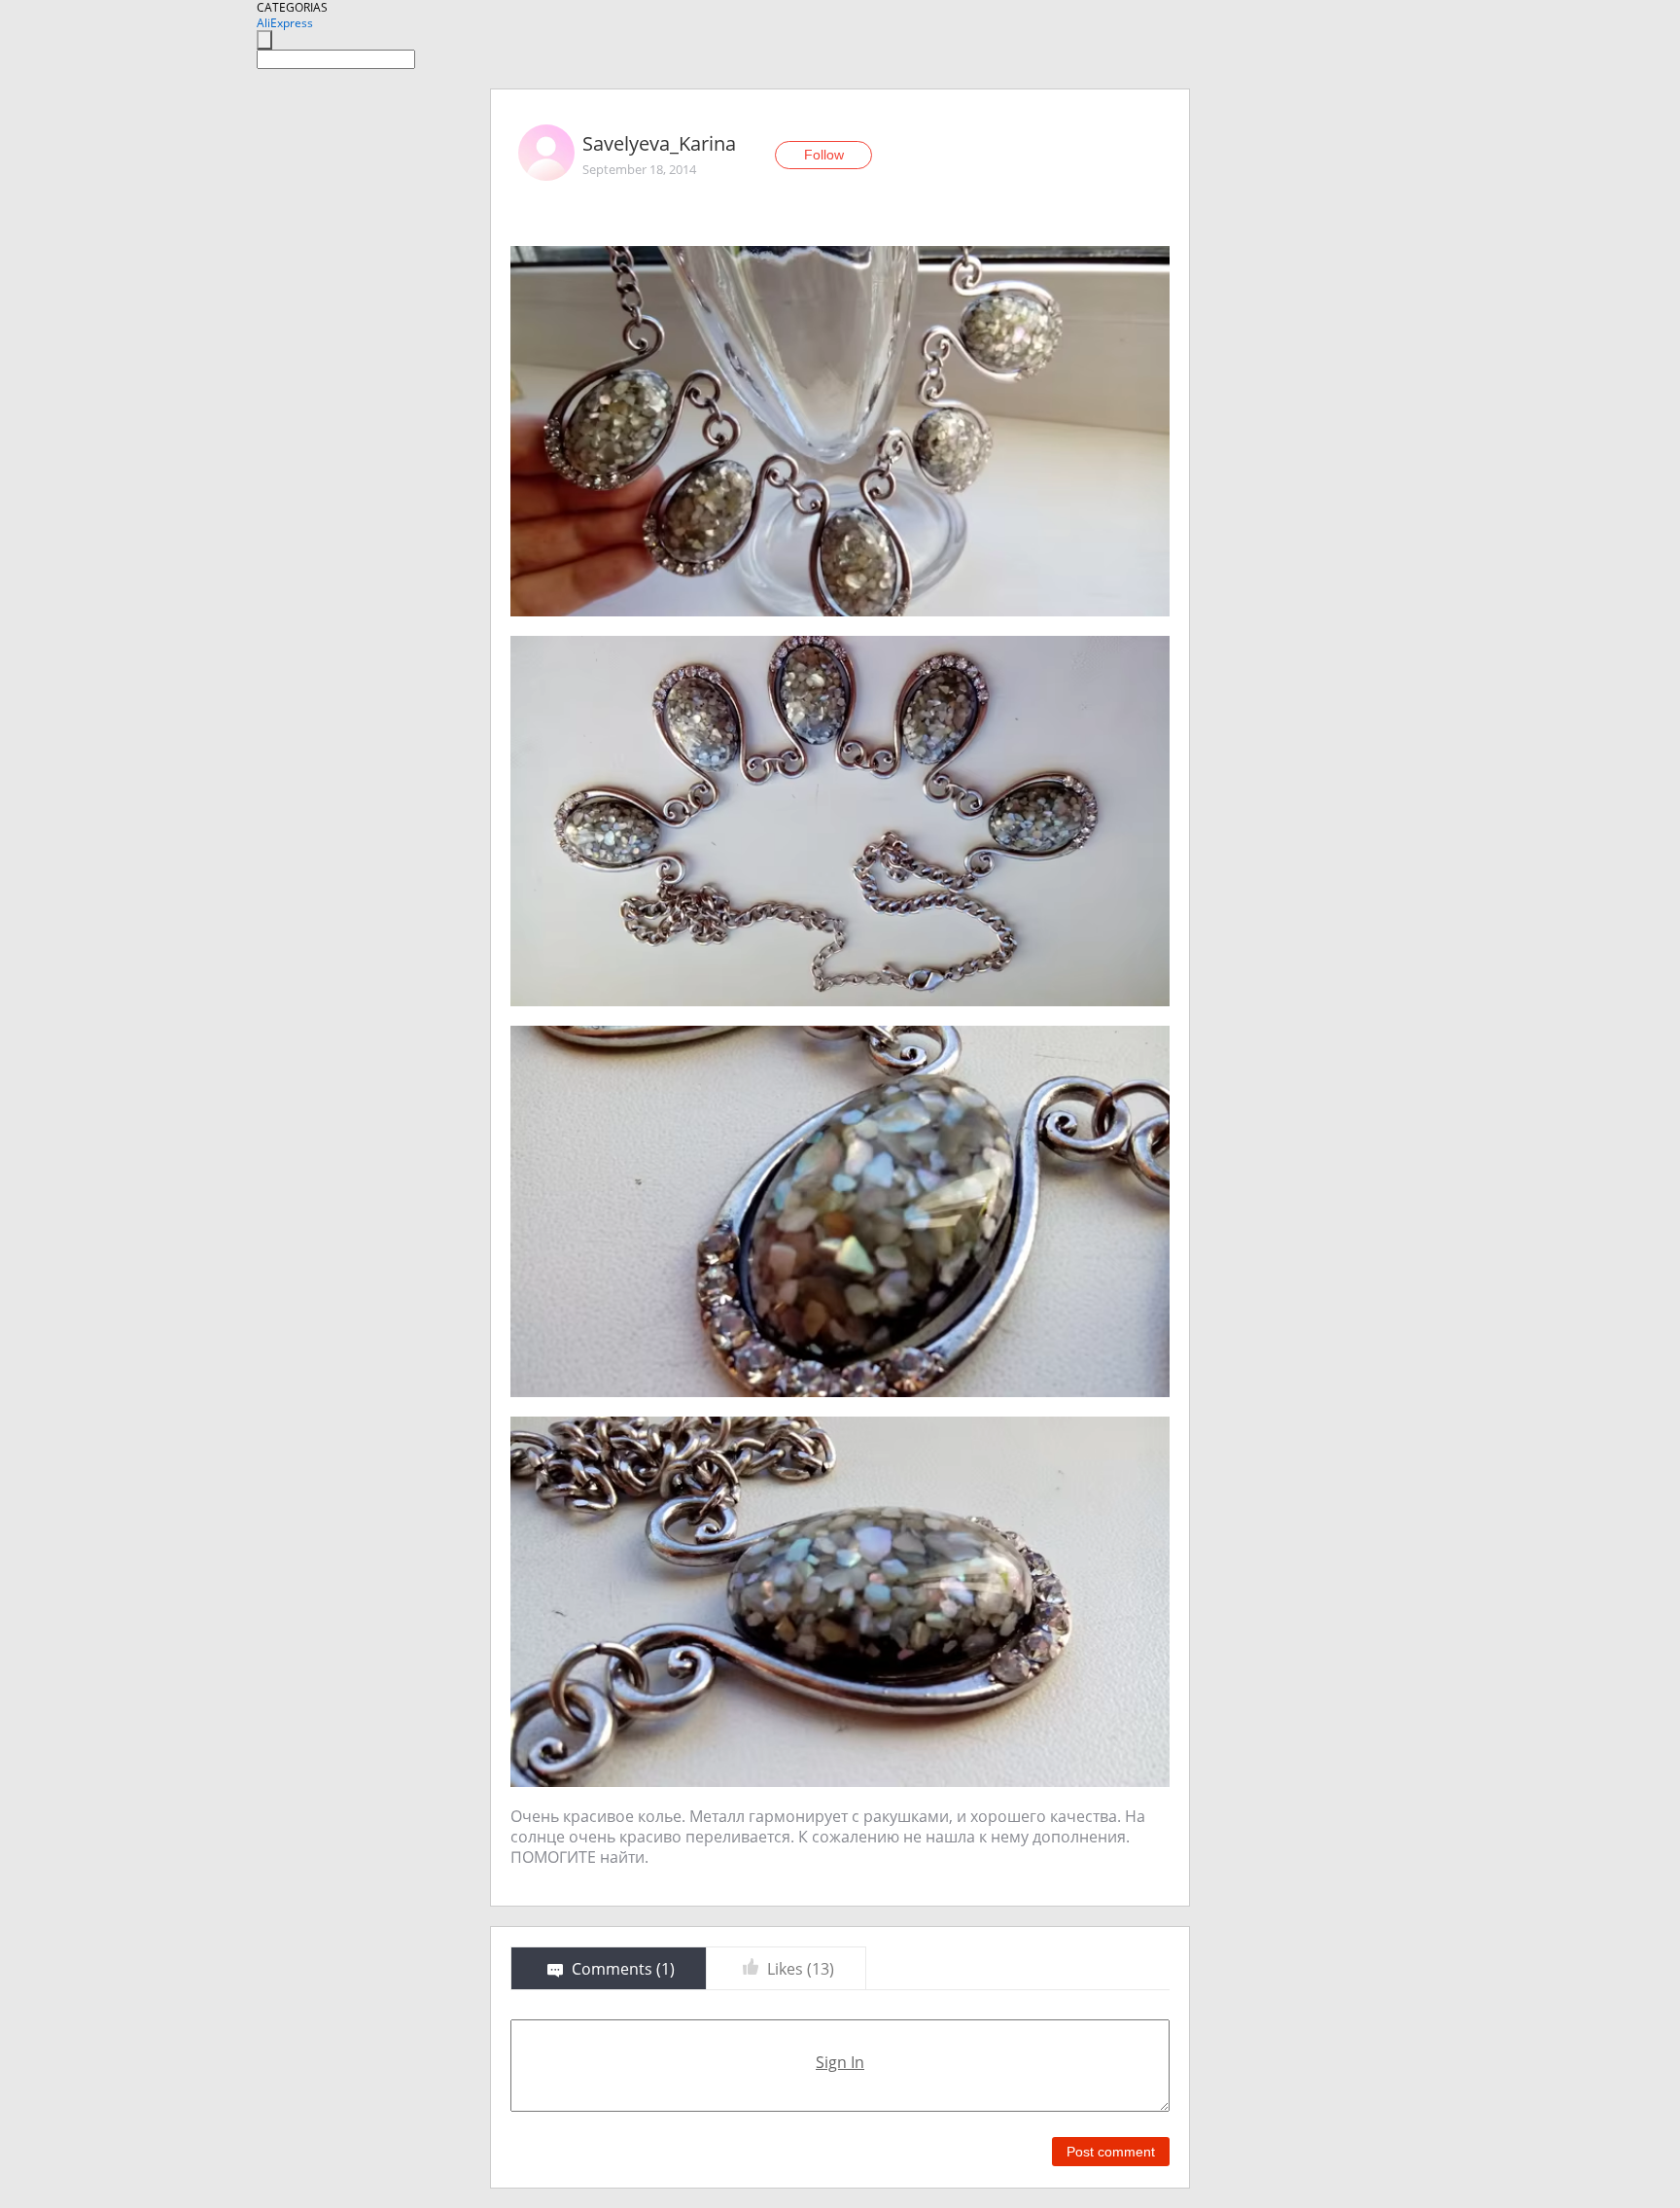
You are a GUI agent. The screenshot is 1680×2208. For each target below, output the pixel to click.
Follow (824, 155)
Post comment (1111, 2152)
